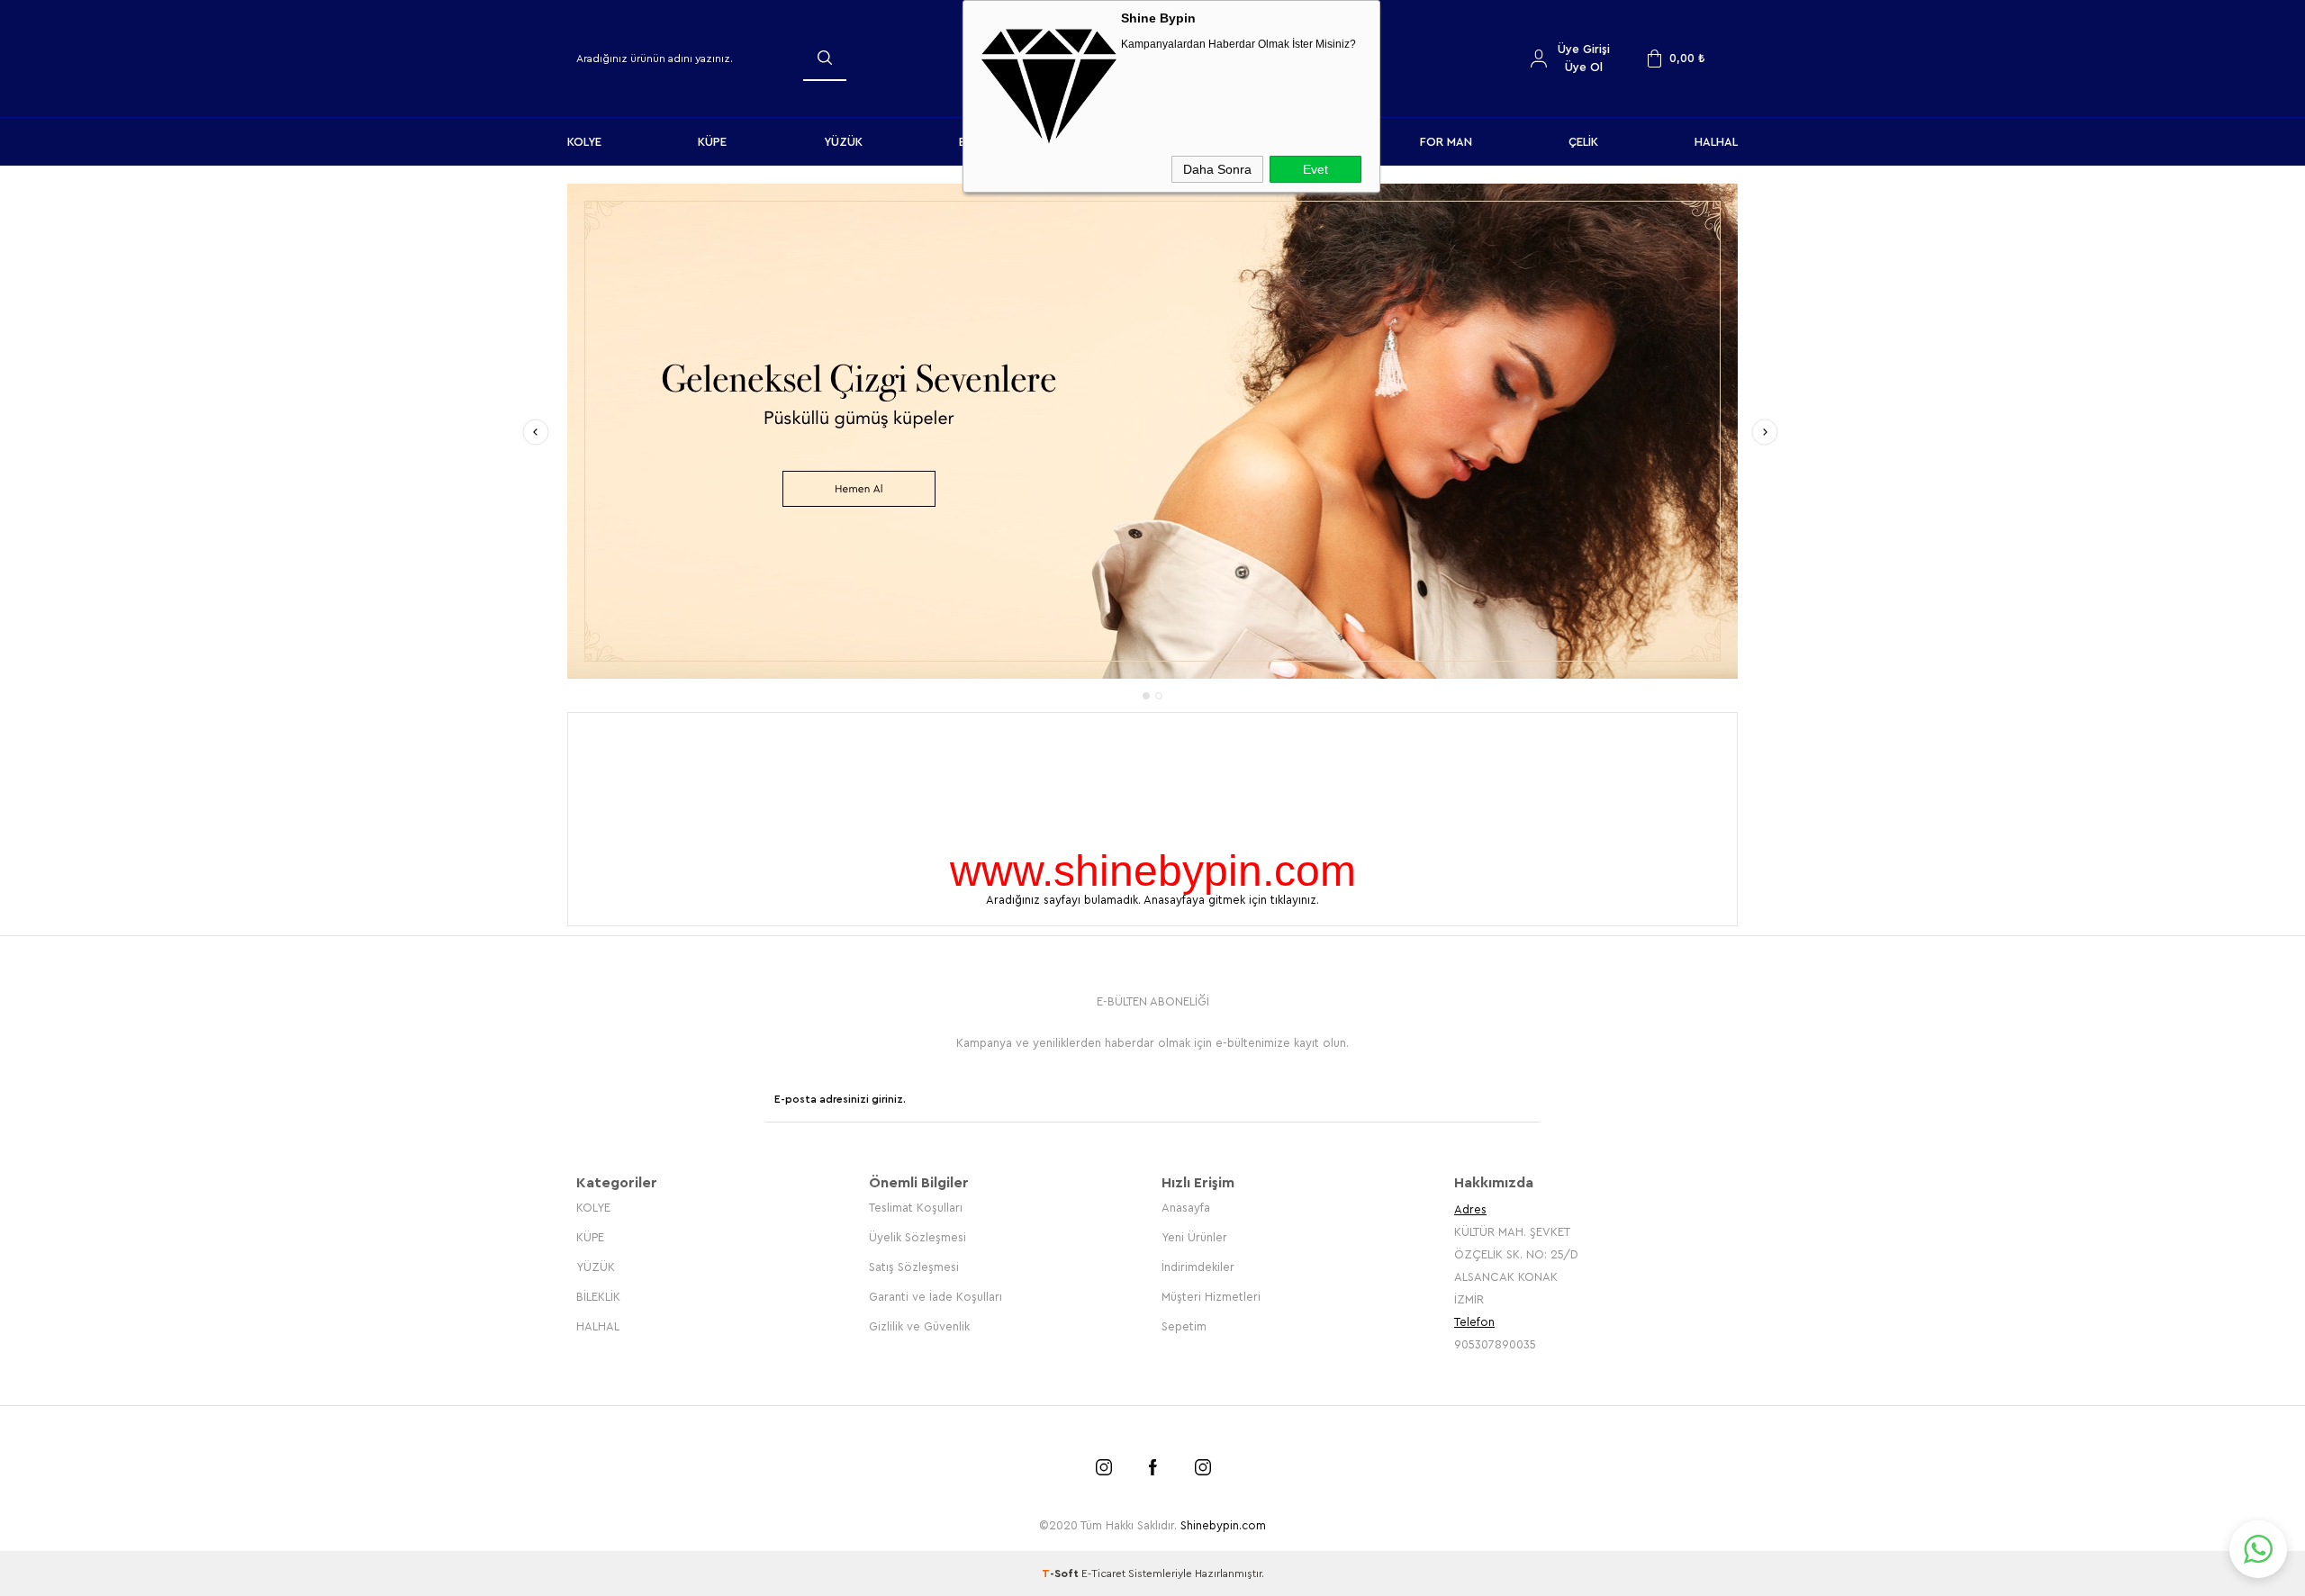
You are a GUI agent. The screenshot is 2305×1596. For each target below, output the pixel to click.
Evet (1315, 169)
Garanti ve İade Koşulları (936, 1295)
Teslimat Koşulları (916, 1206)
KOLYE (584, 142)
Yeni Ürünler (1194, 1235)
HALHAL (1716, 142)
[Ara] (825, 58)
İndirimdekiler (1198, 1265)
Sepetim (1184, 1325)
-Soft (1062, 1572)
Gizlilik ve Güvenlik (919, 1325)
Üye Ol (1584, 67)
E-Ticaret (1103, 1572)
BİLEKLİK (598, 1295)
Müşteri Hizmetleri (1211, 1295)
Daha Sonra (1217, 169)
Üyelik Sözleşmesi (917, 1235)
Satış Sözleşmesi (914, 1265)
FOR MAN (1446, 142)
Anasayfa (1186, 1206)
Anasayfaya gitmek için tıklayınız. (1231, 898)
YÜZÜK (843, 142)
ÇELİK (1583, 142)
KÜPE (712, 142)
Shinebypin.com (1223, 1524)
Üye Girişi (1584, 49)
